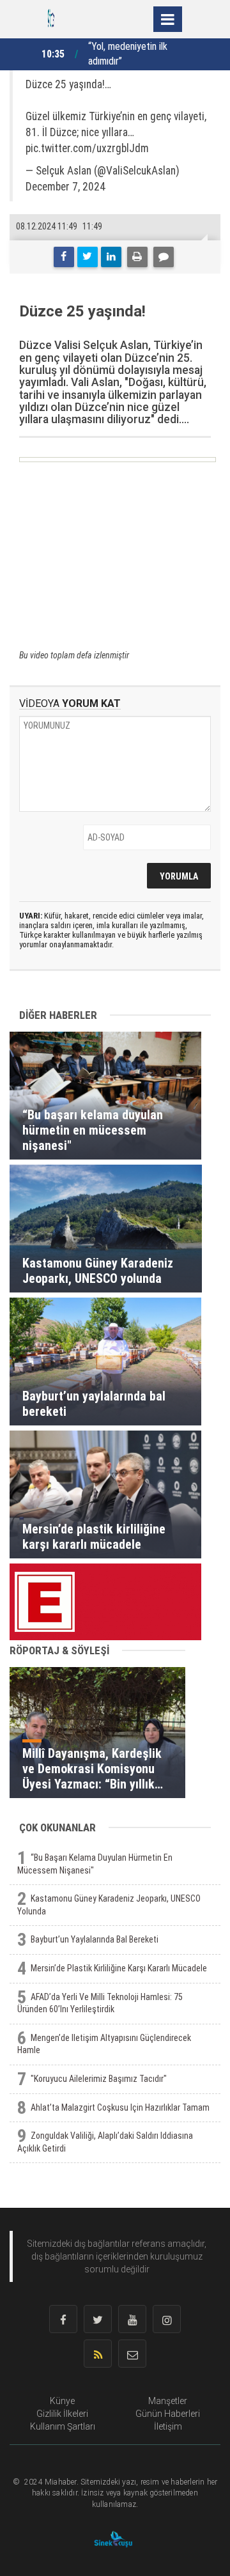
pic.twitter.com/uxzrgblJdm (87, 148)
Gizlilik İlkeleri (62, 2414)
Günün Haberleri (168, 2414)
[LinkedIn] (111, 257)
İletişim (168, 2426)
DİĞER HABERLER (58, 1015)
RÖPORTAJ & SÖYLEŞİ (59, 1650)
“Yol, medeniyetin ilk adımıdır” (128, 54)
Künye (62, 2401)
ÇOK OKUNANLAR (57, 1827)
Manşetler (168, 2401)
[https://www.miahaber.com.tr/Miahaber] (51, 18)
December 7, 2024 (65, 187)
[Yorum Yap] (164, 257)
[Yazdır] (137, 257)
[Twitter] (88, 257)
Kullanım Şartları (63, 2426)
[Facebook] (64, 257)
